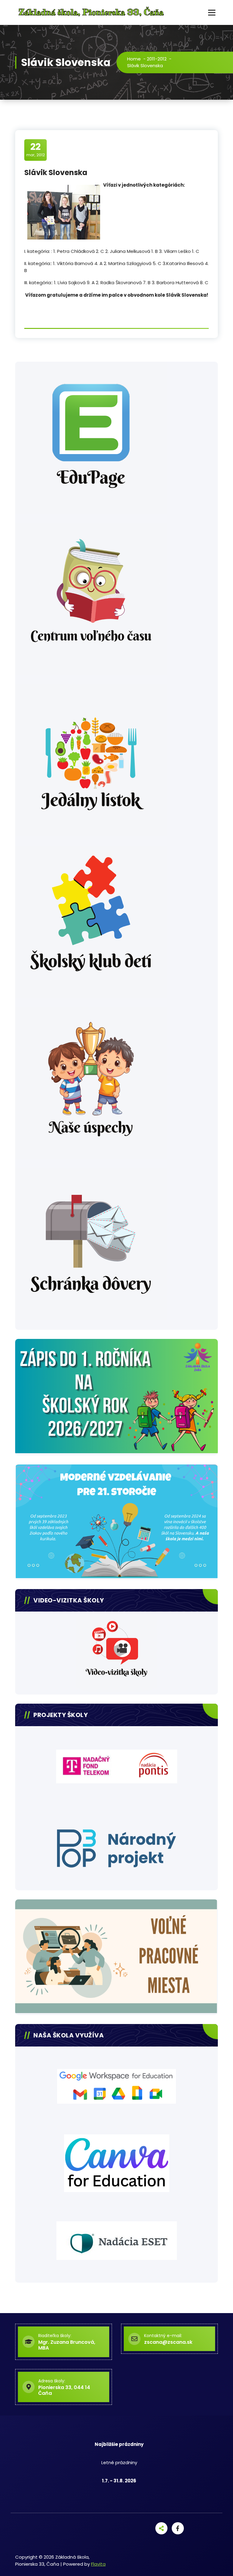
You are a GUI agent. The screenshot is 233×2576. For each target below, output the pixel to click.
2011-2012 (157, 59)
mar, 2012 (36, 150)
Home (134, 59)
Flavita (98, 2564)
